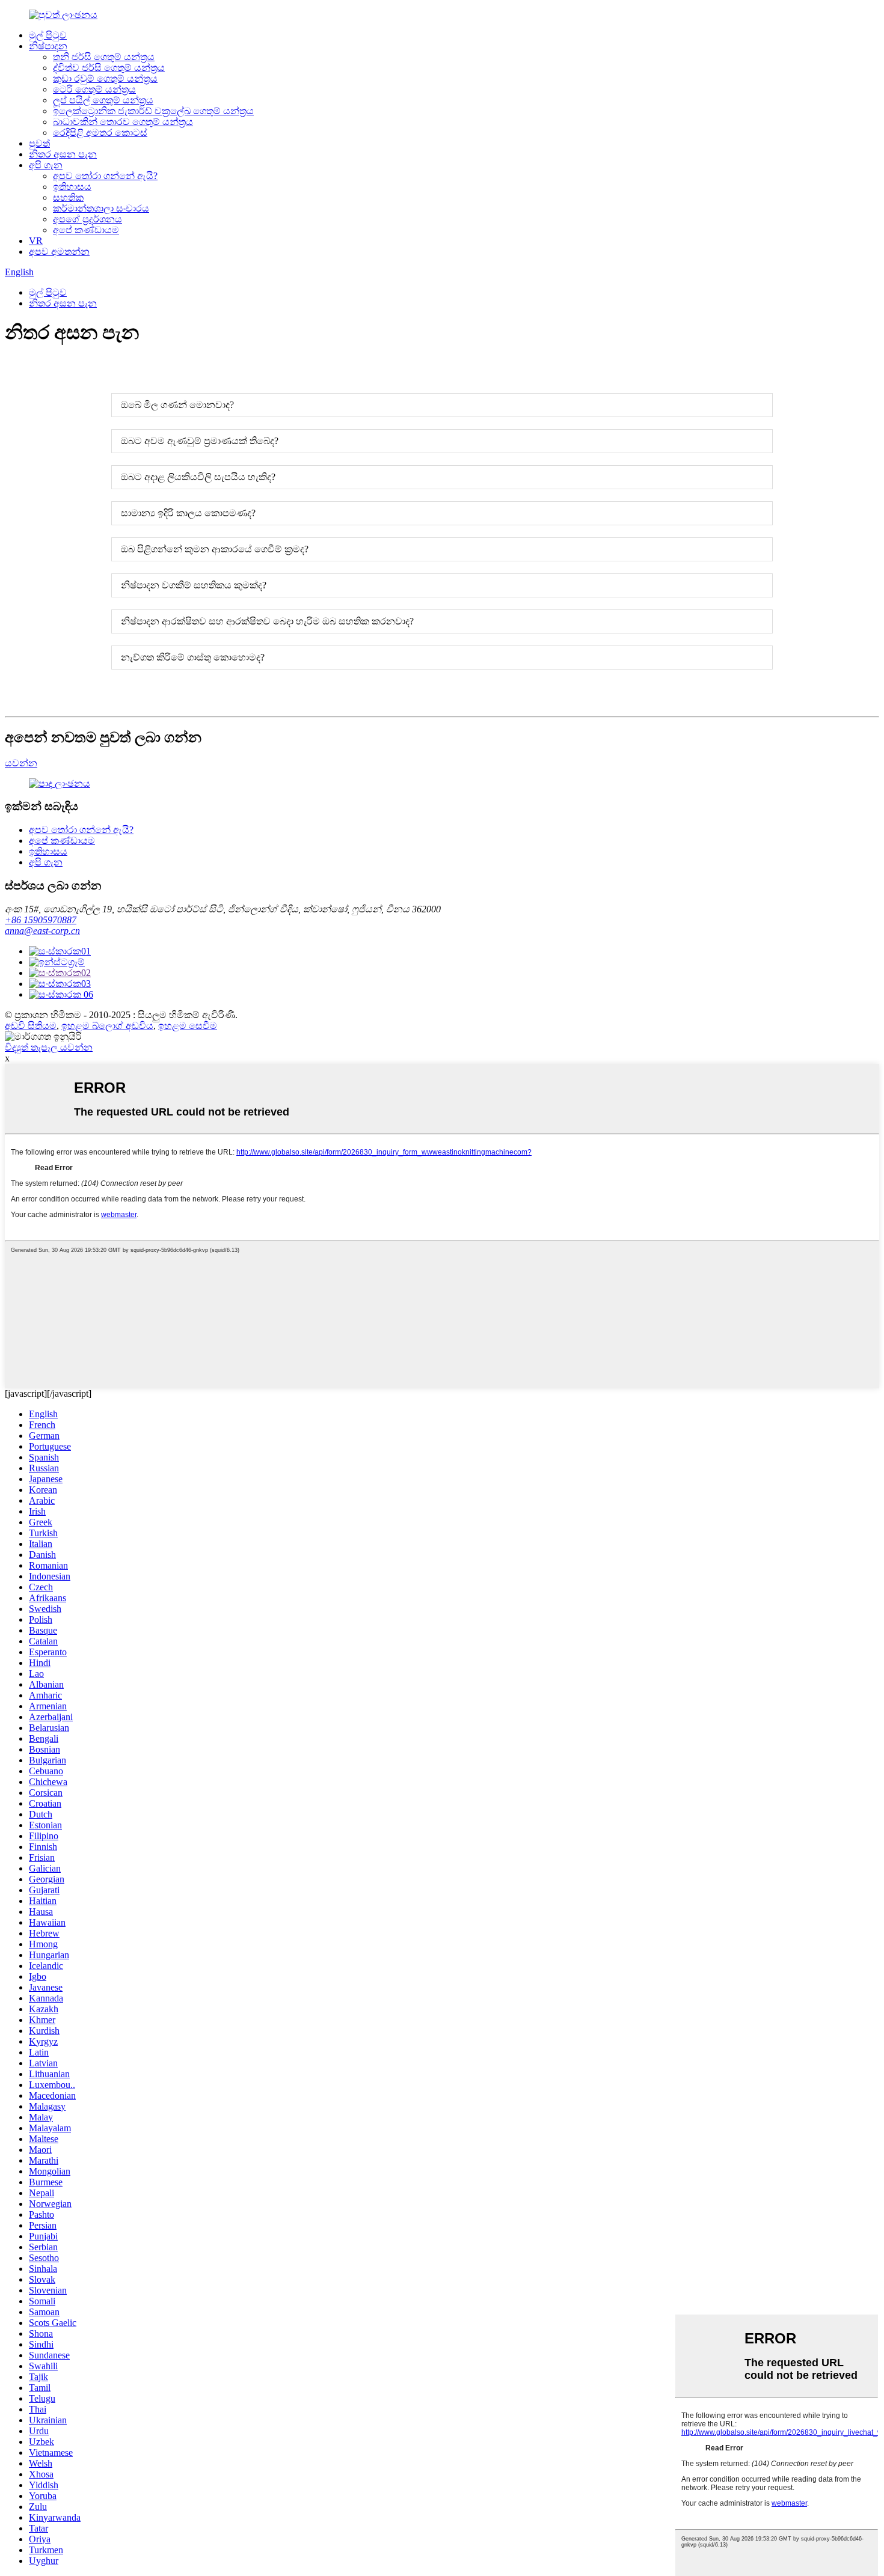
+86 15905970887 (41, 920)
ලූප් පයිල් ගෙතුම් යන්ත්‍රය (103, 100)
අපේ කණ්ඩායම (86, 230)
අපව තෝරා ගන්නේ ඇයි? (105, 176)
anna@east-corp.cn (42, 931)
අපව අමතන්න (59, 252)
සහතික (68, 197)
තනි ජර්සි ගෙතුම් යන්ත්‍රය (104, 57)
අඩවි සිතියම (31, 1026)
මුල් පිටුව (48, 35)
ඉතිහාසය (72, 187)
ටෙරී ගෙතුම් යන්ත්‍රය (94, 89)
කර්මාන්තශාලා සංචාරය (101, 208)
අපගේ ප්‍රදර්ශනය (87, 219)
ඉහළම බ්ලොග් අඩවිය (107, 1026)
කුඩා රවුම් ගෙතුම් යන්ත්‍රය (105, 78)
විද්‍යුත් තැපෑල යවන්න (49, 1047)
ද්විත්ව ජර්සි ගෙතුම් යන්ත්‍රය (109, 68)
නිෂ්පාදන (48, 46)
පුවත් (39, 143)
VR (36, 241)
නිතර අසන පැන (63, 154)
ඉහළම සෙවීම (188, 1026)
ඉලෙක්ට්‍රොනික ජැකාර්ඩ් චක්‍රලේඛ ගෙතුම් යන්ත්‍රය (153, 111)
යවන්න (21, 763)
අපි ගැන (46, 165)
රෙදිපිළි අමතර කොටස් (100, 133)
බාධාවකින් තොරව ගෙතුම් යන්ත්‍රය (123, 122)
